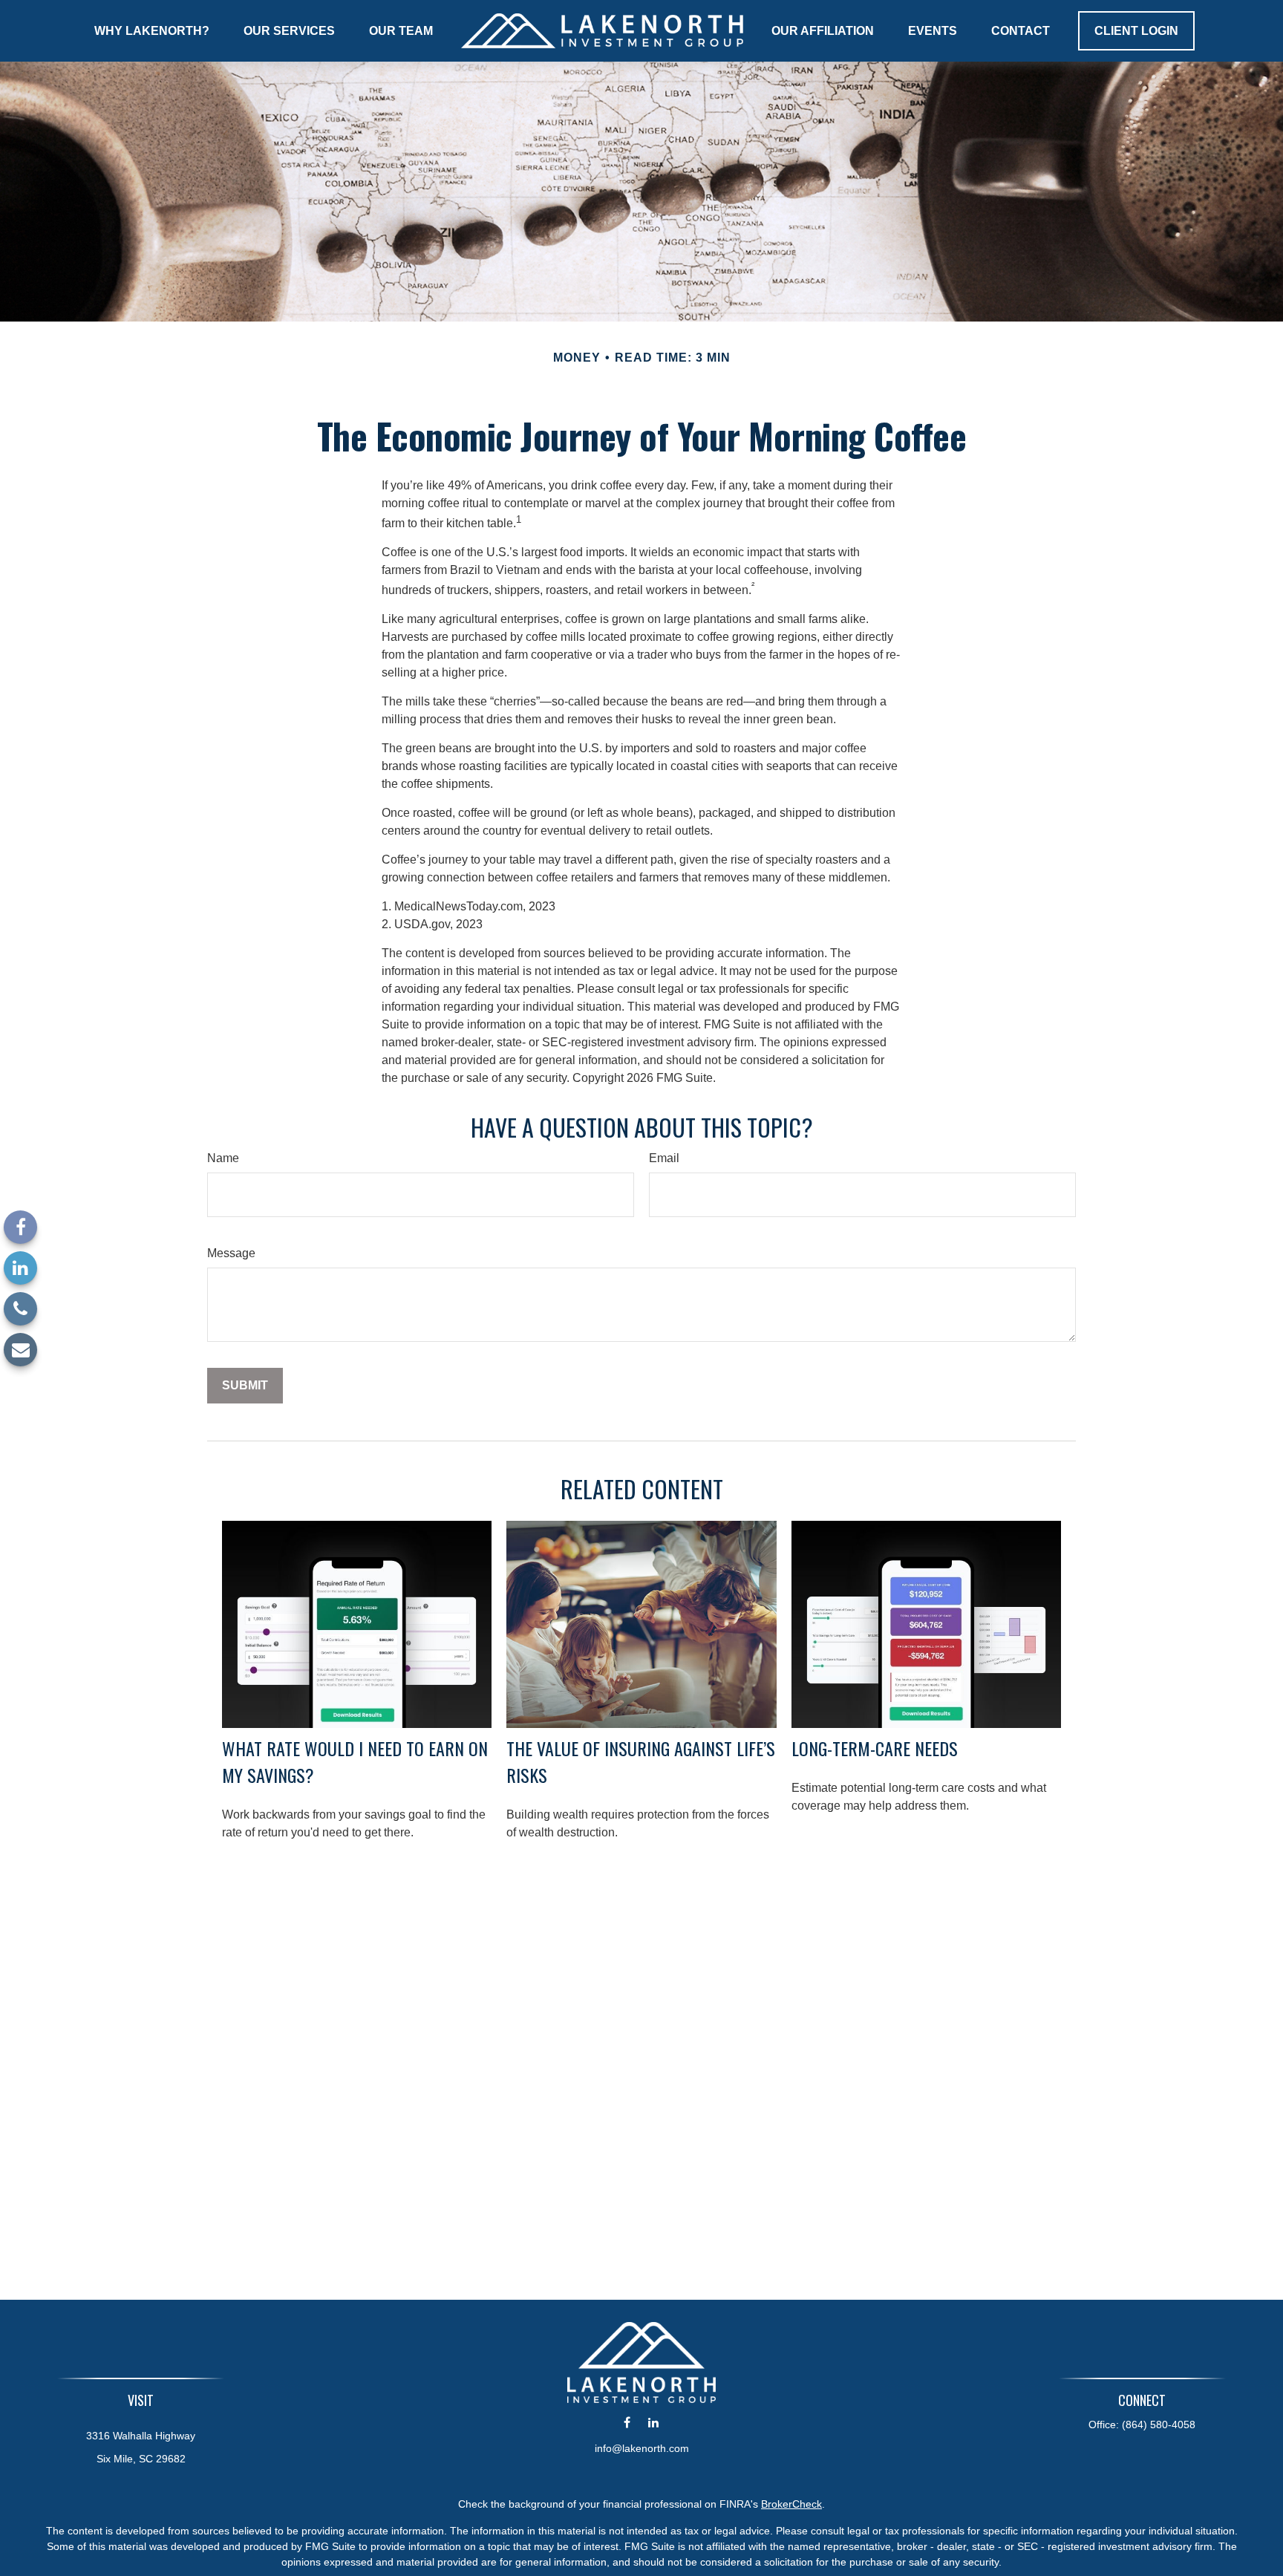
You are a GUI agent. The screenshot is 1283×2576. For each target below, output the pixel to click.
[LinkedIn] (20, 1268)
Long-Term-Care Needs (875, 1748)
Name (223, 1158)
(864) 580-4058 (1159, 2425)
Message (231, 1253)
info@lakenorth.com (642, 2448)
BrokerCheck (791, 2504)
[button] (152, 31)
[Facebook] (20, 1227)
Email (664, 1158)
